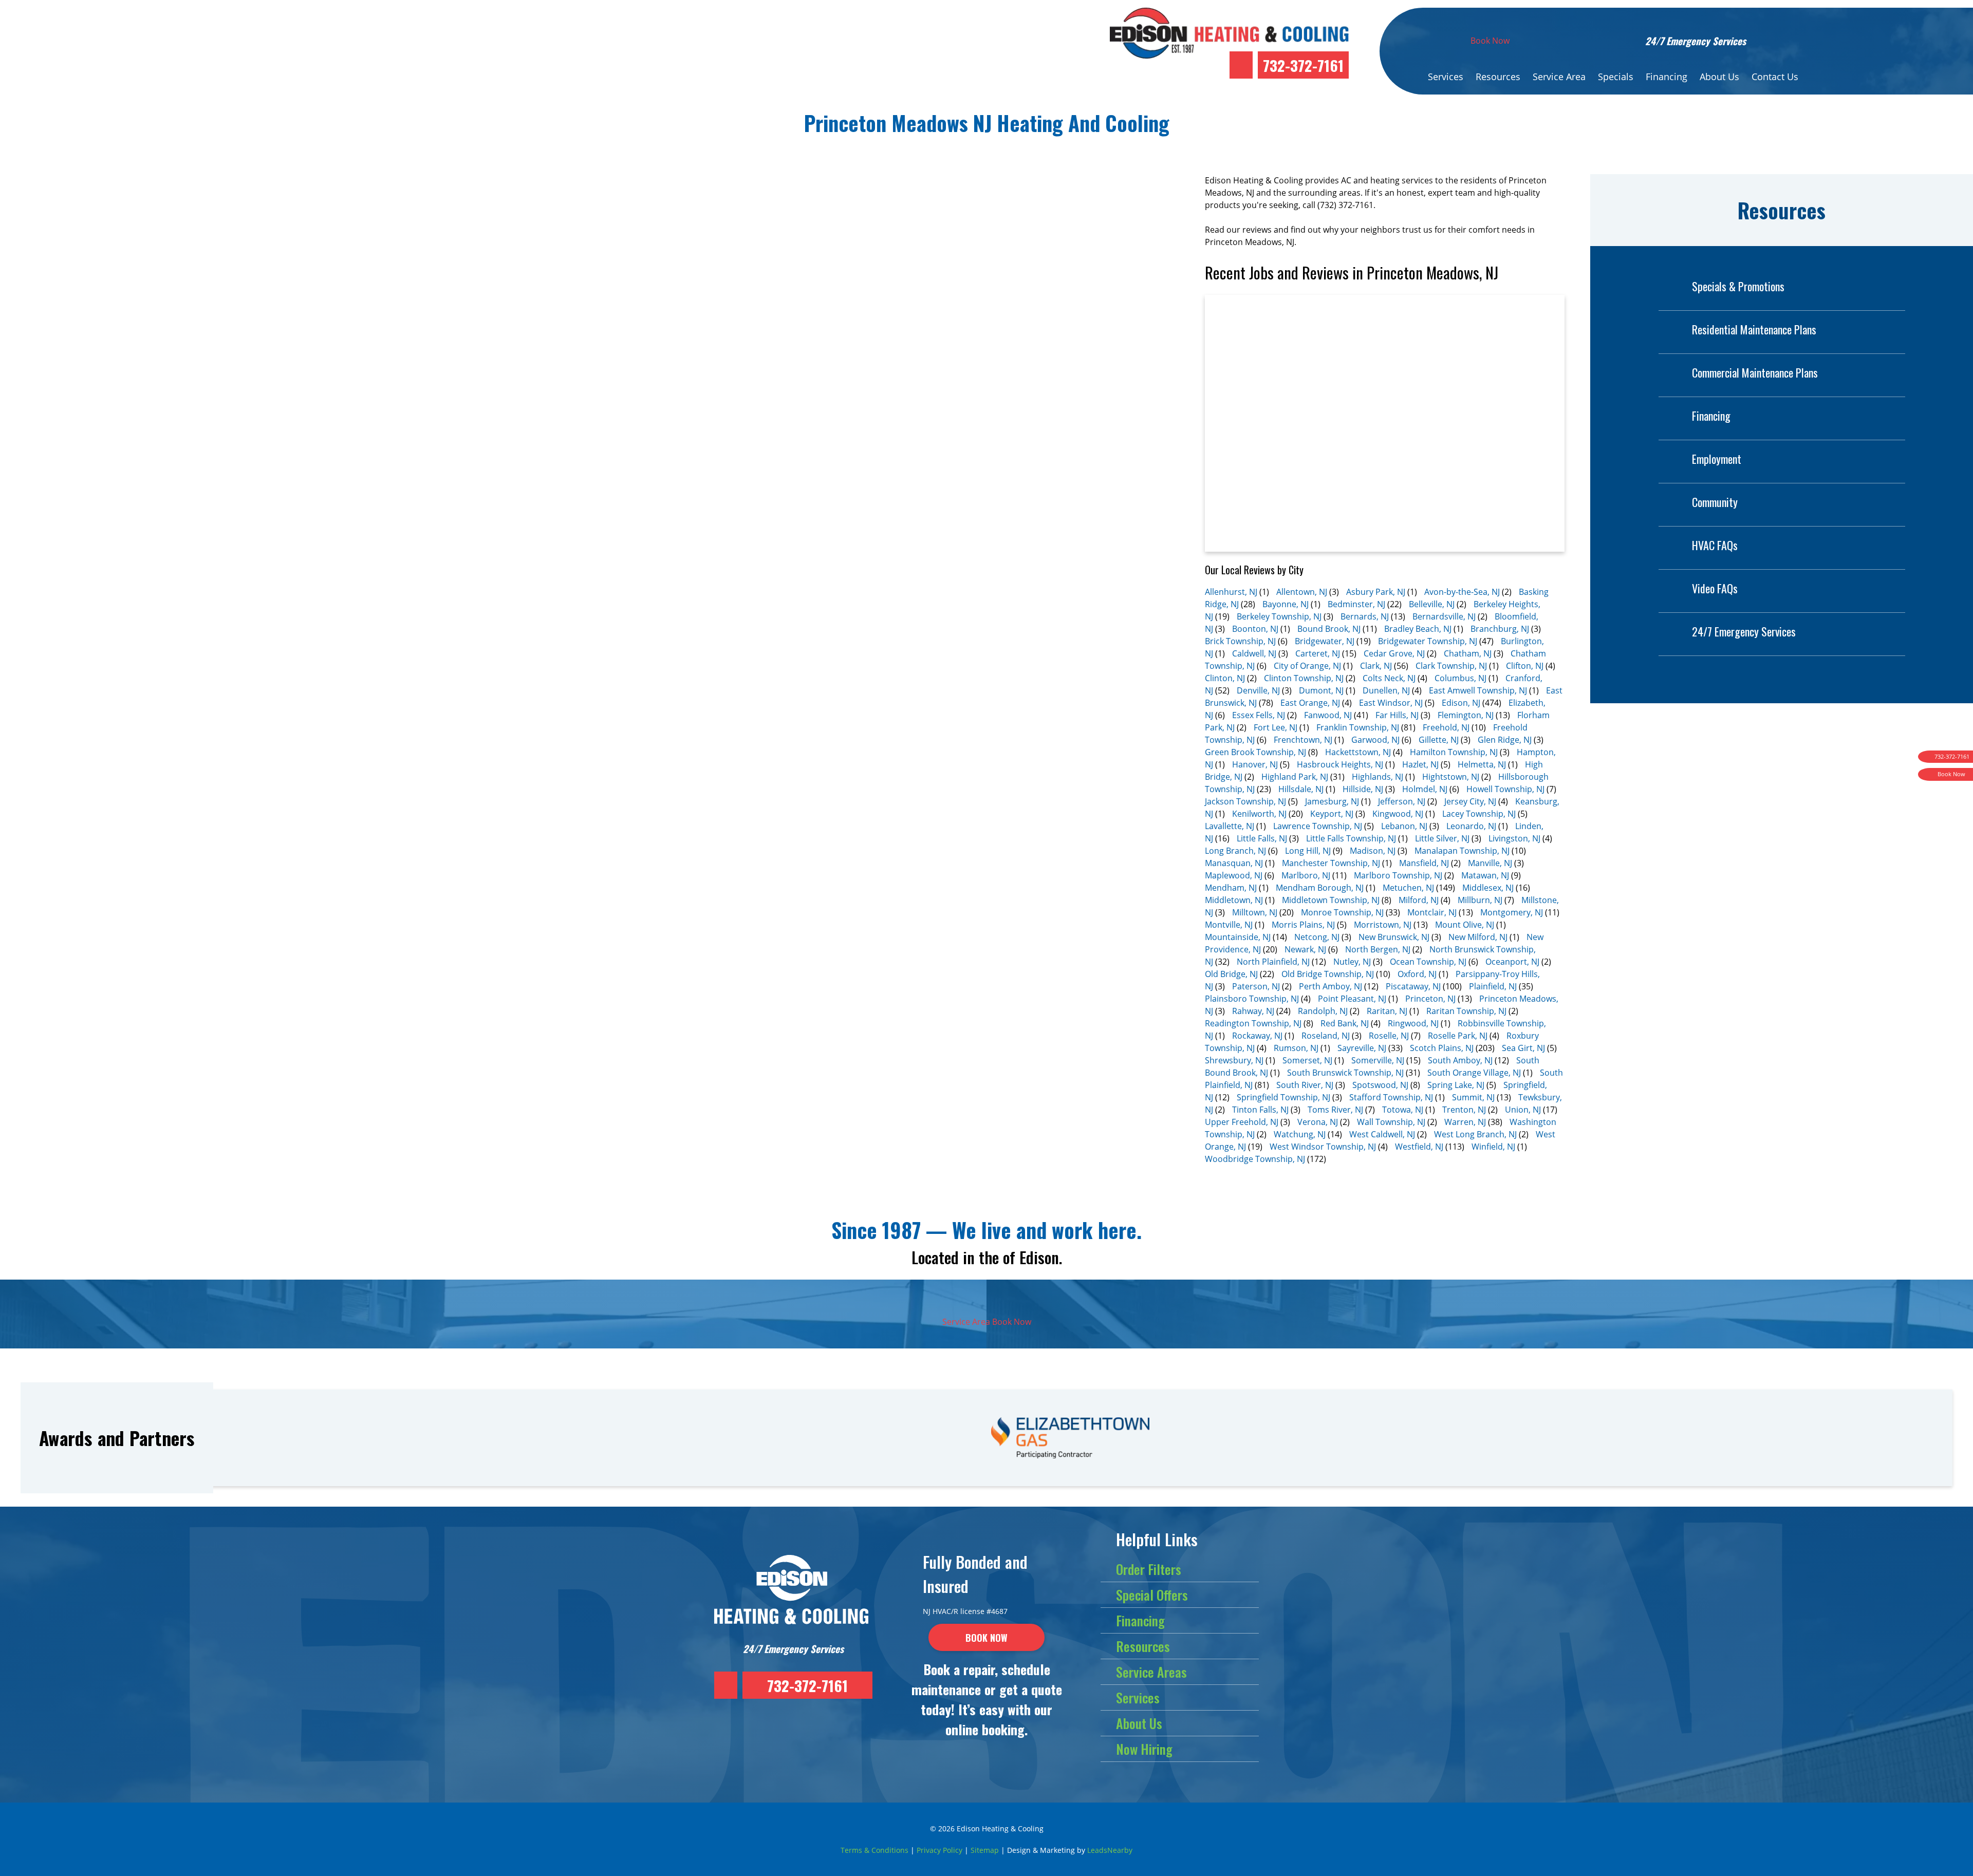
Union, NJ (1523, 1110)
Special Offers (1152, 1595)
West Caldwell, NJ (1382, 1134)
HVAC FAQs (1715, 545)
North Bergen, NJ (1378, 949)
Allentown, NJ (1302, 592)
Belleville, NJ (1432, 604)
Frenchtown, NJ (1303, 740)
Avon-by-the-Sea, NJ (1462, 592)
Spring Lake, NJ (1456, 1085)
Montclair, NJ (1432, 912)
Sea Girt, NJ (1523, 1048)
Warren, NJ (1465, 1122)
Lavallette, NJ (1230, 826)
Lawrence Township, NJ (1318, 826)
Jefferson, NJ (1402, 801)
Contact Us (1775, 77)
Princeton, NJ (1430, 999)
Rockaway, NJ (1257, 1036)
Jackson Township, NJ (1245, 801)
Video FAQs (1715, 588)
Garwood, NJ (1375, 740)
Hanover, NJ (1255, 764)
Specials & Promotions (1738, 286)
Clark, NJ (1376, 666)
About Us (1719, 77)
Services (1446, 77)
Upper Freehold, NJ (1242, 1122)
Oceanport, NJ (1512, 962)
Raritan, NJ (1387, 1011)
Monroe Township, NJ (1342, 912)
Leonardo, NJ (1471, 826)
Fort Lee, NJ (1276, 727)
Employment (1717, 459)
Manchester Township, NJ (1331, 863)
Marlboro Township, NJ (1398, 875)
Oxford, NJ (1417, 974)
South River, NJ (1305, 1085)
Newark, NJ (1305, 949)
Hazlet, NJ (1420, 764)
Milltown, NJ (1255, 912)
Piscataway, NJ (1413, 986)
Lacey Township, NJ (1479, 814)
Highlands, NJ (1378, 777)
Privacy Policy (939, 1850)
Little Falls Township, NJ (1351, 838)
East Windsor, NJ (1391, 703)
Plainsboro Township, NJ (1252, 999)
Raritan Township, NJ (1466, 1011)
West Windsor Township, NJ (1323, 1147)
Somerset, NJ (1307, 1060)
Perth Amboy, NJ (1330, 986)
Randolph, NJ (1323, 1011)
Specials (1616, 77)
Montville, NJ (1229, 925)
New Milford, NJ (1478, 937)
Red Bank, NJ (1345, 1023)
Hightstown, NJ (1451, 777)
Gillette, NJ (1439, 740)
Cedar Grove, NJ (1394, 653)
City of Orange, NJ (1307, 666)
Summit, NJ (1473, 1097)
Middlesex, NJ (1488, 888)
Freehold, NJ (1446, 727)
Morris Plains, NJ (1303, 925)
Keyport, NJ (1332, 814)
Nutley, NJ (1352, 962)
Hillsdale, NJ (1301, 789)
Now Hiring (1144, 1749)
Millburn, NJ (1480, 900)
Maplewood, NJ (1234, 875)
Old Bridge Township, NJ (1328, 974)
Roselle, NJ (1389, 1036)
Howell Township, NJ (1505, 789)
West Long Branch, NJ (1475, 1134)
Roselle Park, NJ (1458, 1036)
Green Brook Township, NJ (1255, 752)
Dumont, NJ (1321, 690)
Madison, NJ (1373, 851)
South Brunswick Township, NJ (1345, 1073)
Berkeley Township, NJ (1279, 616)
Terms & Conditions (874, 1850)
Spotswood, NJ (1380, 1085)
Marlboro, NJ (1306, 875)
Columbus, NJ (1460, 678)
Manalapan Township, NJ (1462, 851)
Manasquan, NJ (1234, 863)
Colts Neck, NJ (1389, 678)
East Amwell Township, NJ (1478, 690)
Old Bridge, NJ (1231, 974)
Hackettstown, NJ (1358, 752)
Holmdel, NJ (1425, 789)
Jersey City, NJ (1470, 801)
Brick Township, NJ (1240, 641)
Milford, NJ (1419, 900)
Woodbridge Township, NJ (1255, 1159)
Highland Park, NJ (1295, 777)
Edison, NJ (1461, 703)
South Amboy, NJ (1460, 1060)
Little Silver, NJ (1442, 838)
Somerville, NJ (1378, 1060)
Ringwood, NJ (1413, 1023)
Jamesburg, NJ (1332, 801)
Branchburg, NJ (1500, 629)
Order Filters (1149, 1569)
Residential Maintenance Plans (1754, 329)
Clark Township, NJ (1451, 666)
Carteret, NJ (1318, 653)
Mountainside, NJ (1238, 937)
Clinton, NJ (1225, 678)
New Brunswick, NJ (1394, 937)
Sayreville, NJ (1362, 1048)
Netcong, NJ (1317, 937)
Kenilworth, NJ (1259, 814)
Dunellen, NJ (1386, 690)
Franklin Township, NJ (1358, 727)
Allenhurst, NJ (1231, 592)
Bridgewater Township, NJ (1428, 641)
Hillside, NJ (1363, 789)
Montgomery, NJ (1512, 912)
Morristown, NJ (1383, 925)
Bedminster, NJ (1356, 604)
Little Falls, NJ (1262, 838)
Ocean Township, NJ (1428, 962)
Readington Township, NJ (1253, 1023)
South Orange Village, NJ (1474, 1073)
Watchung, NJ (1300, 1134)
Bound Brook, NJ (1329, 629)
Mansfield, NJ (1424, 863)
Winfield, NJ (1493, 1147)
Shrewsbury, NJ (1234, 1060)
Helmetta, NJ (1482, 764)
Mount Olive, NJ (1465, 925)
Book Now (1490, 41)
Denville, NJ (1258, 690)
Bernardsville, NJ (1444, 616)
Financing (1667, 77)
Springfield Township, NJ (1283, 1097)
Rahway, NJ (1253, 1011)
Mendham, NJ (1231, 888)
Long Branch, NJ (1235, 851)
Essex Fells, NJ (1259, 715)
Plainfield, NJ (1493, 986)
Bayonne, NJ (1286, 604)
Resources (1498, 77)
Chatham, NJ (1468, 653)
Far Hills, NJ (1397, 715)
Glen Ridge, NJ (1505, 740)
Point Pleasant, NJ (1352, 999)
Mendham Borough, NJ (1320, 888)
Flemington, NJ (1466, 715)
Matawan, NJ (1485, 875)
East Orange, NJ (1310, 703)
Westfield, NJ (1419, 1147)
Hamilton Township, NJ (1454, 752)
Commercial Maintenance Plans (1755, 372)
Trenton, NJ (1464, 1110)
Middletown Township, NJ (1331, 900)
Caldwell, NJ (1254, 653)
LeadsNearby (1110, 1850)
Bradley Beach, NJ (1418, 629)
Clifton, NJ (1525, 666)
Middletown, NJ (1234, 900)
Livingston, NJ (1514, 838)
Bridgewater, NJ (1325, 641)
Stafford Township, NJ (1391, 1097)
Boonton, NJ (1255, 629)
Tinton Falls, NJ (1260, 1110)
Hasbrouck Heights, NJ (1340, 764)
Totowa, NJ (1403, 1110)
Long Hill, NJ (1308, 851)
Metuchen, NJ (1408, 888)
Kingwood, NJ (1398, 814)
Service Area (1559, 77)
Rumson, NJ (1296, 1048)
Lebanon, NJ (1404, 826)
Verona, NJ (1318, 1122)
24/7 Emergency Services (1744, 631)
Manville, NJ (1490, 863)
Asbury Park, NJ (1376, 592)
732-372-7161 (1303, 65)
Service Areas (1151, 1672)
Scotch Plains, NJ (1442, 1048)
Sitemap (985, 1850)
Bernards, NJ (1365, 616)
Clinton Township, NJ (1304, 678)
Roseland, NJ (1326, 1036)
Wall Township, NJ (1391, 1122)
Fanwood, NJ (1328, 715)
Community (1715, 502)
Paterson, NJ (1256, 986)
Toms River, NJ (1335, 1110)
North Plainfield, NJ (1273, 962)
